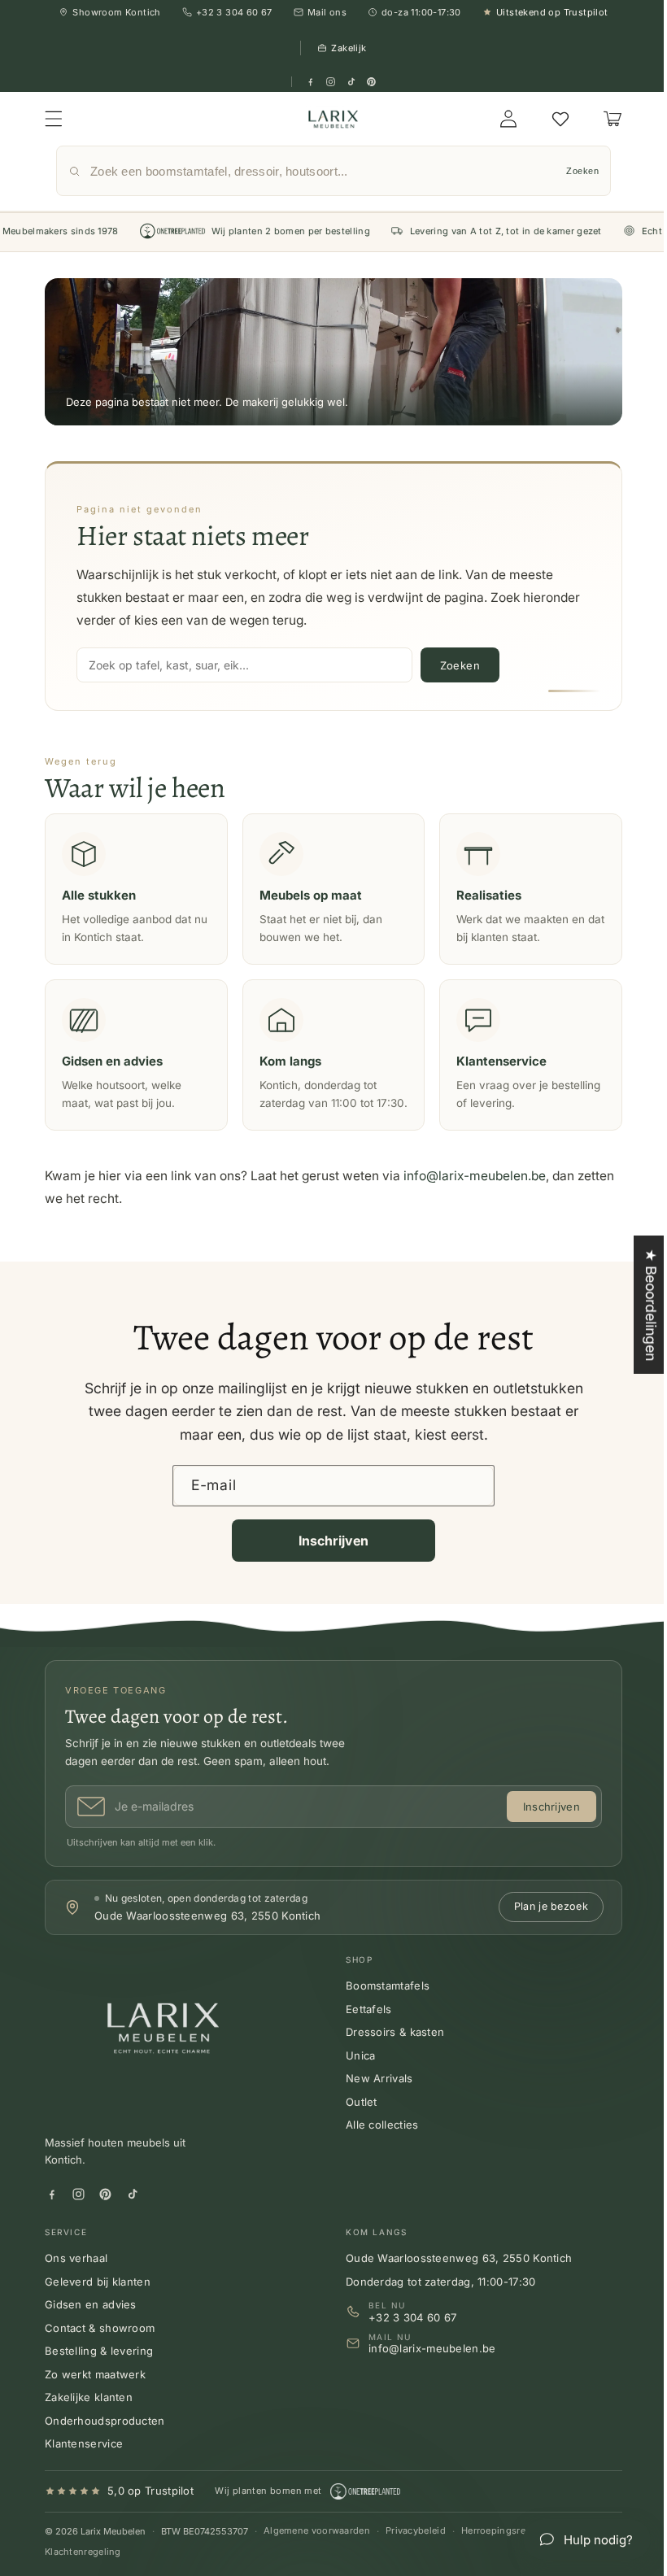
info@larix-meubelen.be (475, 1194)
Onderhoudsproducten (105, 2438)
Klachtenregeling (83, 2569)
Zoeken (570, 171)
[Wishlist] (548, 119)
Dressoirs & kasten (389, 2050)
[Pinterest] (371, 82)
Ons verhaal (76, 2276)
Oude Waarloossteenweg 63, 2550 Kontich (453, 2276)
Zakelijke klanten (89, 2415)
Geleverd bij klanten (98, 2299)
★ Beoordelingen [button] (639, 1305)
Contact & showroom (100, 2345)
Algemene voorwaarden (317, 2548)
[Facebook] (310, 82)
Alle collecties (377, 2142)
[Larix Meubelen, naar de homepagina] (328, 119)
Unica (355, 2073)
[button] (54, 119)
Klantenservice (84, 2461)
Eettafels (363, 2027)
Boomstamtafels (382, 2003)
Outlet (356, 2120)
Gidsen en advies (91, 2322)
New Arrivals (374, 2096)
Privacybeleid (416, 2548)
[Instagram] (331, 82)
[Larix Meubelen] (167, 2052)
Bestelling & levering (99, 2369)
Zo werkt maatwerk (95, 2391)
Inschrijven (327, 1558)
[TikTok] (351, 82)
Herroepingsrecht (501, 2548)
